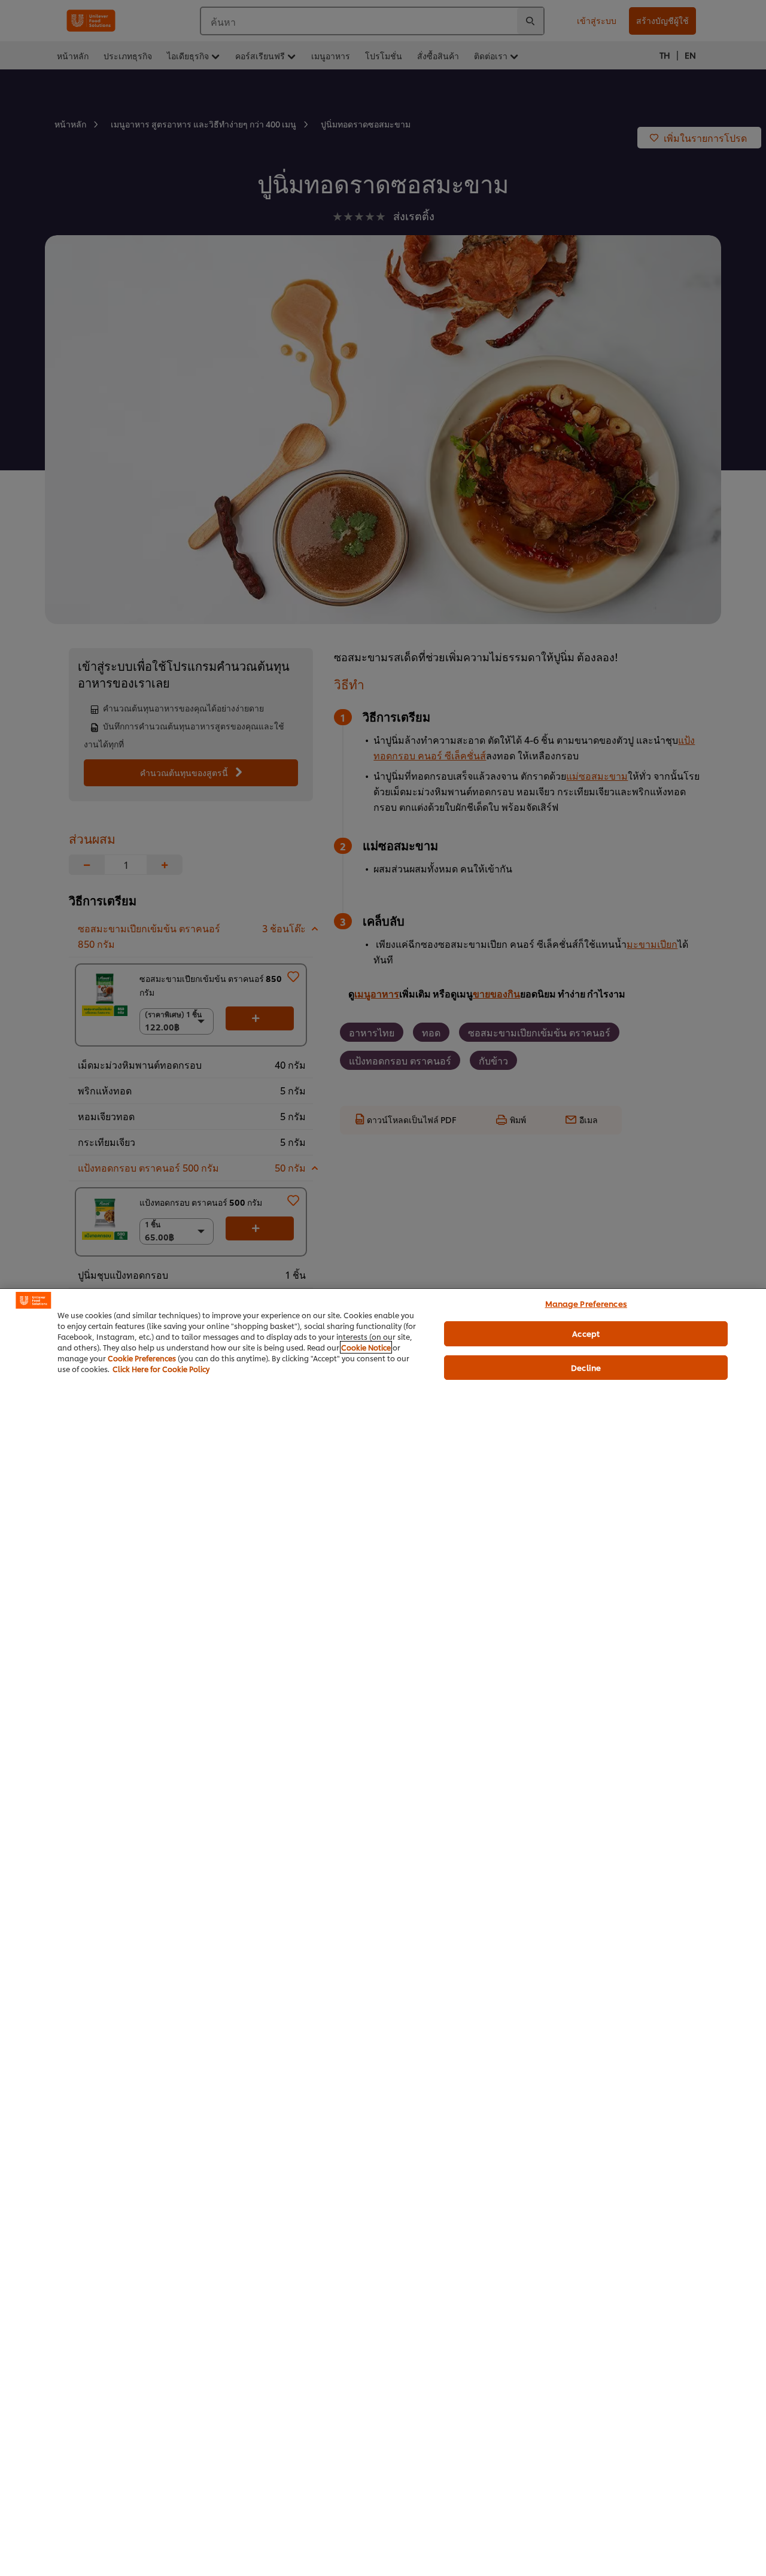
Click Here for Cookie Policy (161, 1369)
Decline (586, 1367)
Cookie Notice (366, 1347)
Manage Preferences (586, 1303)
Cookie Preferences (142, 1358)
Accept (586, 1333)
